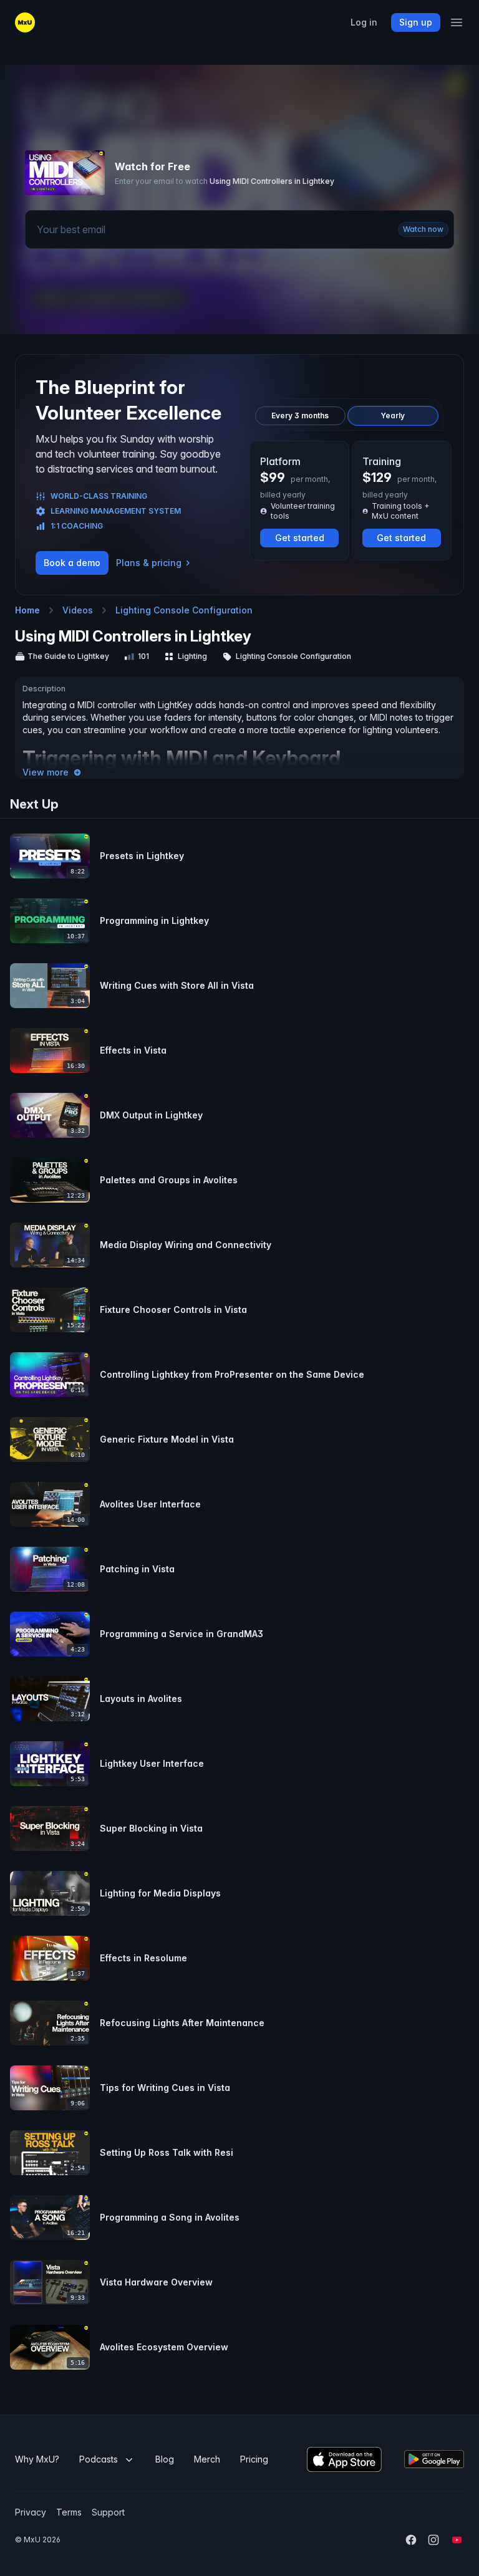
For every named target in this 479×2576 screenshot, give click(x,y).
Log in (364, 22)
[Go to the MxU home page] (25, 22)
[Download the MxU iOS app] (344, 2459)
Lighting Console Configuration (184, 610)
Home (27, 610)
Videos (78, 610)
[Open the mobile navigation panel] (457, 22)
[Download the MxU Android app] (434, 2459)
